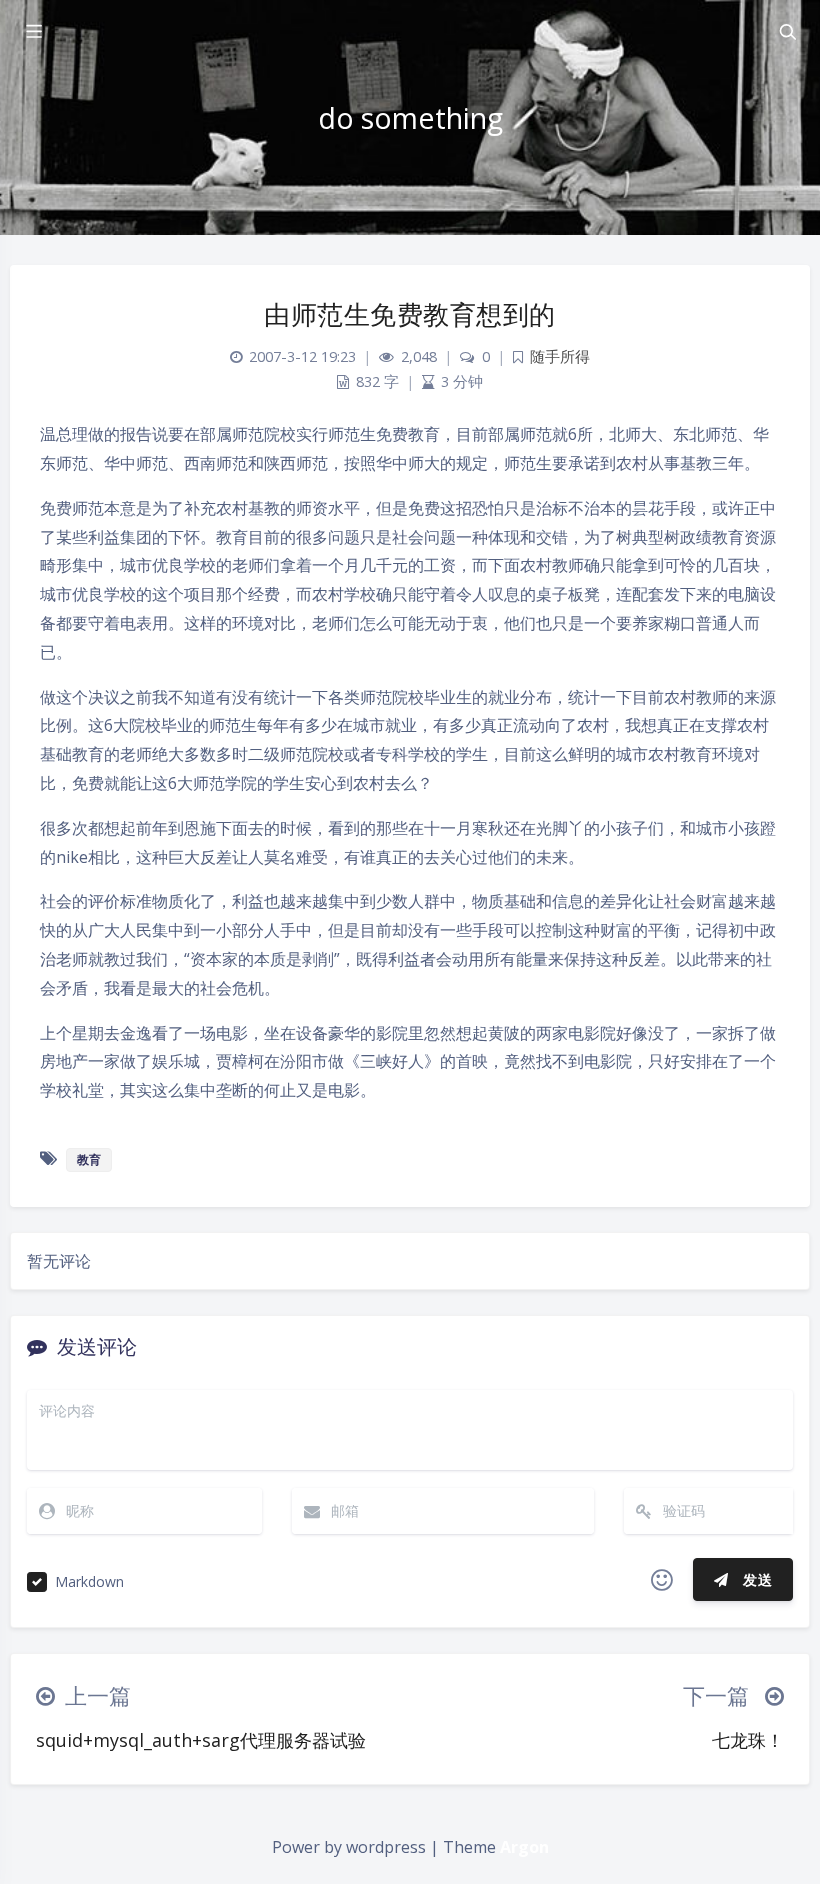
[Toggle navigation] (787, 32)
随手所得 (560, 356)
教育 (89, 1159)
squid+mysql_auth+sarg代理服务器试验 (201, 1740)
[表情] (662, 1580)
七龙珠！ (748, 1740)
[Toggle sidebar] (33, 32)
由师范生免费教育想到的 (410, 314)
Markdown (89, 1581)
